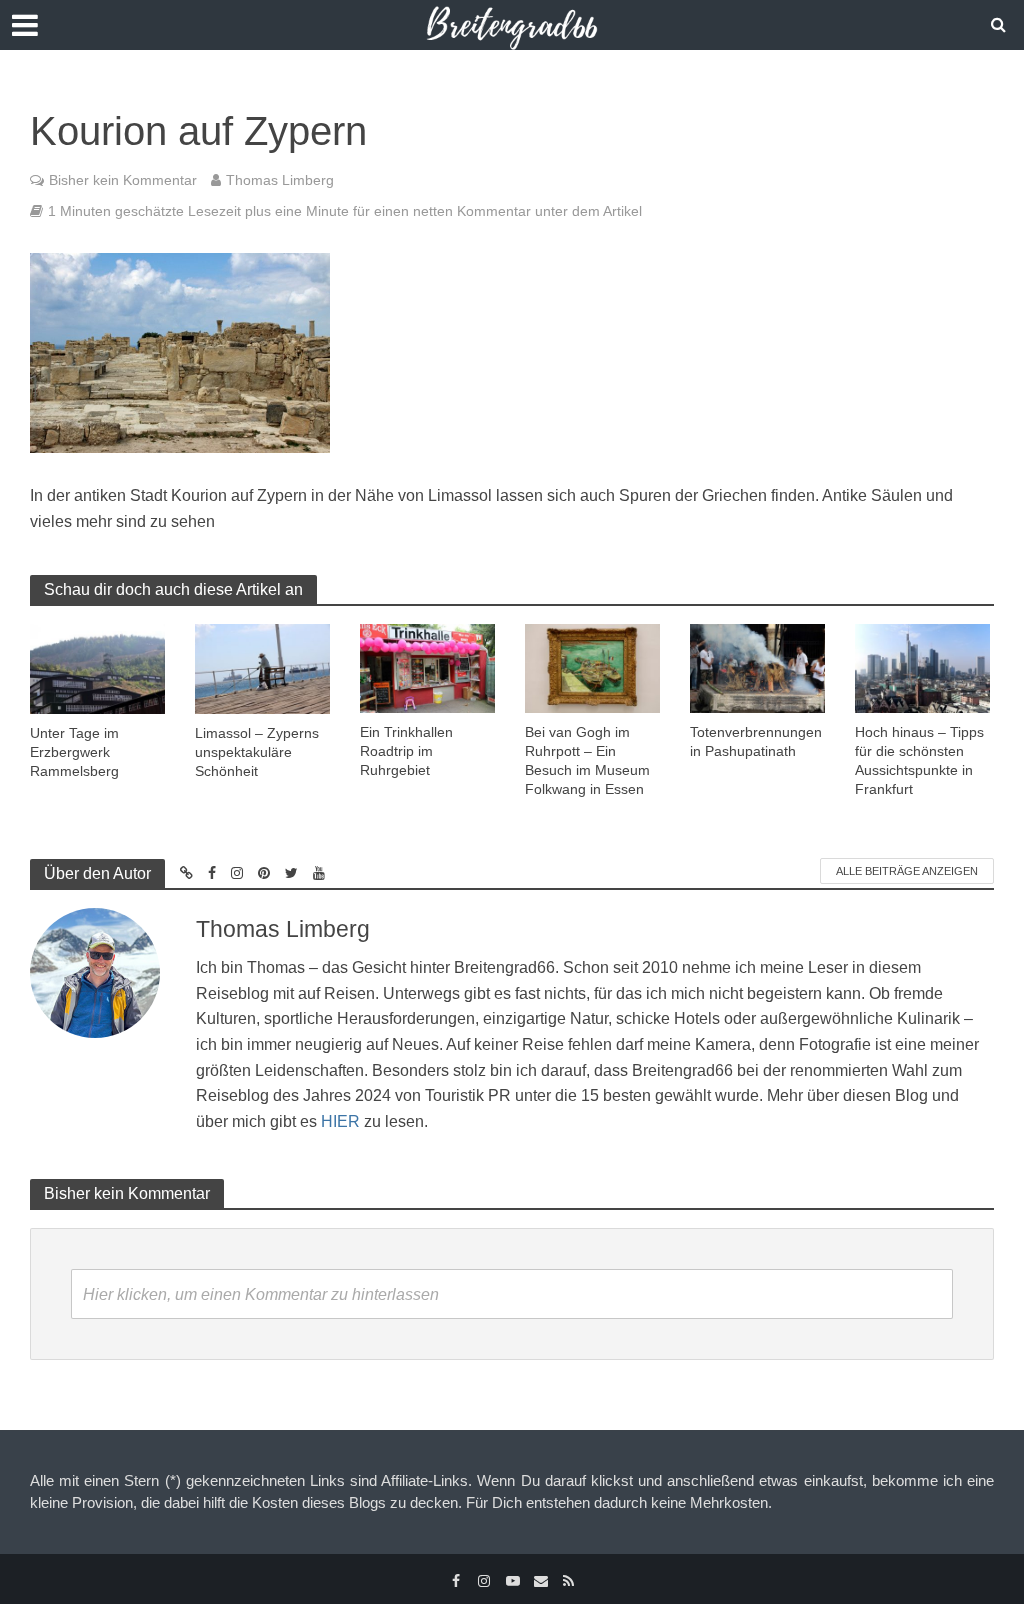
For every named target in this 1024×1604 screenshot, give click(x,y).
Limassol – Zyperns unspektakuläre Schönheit (257, 752)
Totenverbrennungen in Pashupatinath (756, 741)
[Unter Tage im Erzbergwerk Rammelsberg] (97, 667)
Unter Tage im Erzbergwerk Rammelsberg (74, 752)
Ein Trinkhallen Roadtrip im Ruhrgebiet (406, 751)
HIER (340, 1121)
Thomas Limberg (280, 180)
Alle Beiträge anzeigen (907, 871)
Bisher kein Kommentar (123, 180)
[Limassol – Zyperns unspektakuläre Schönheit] (262, 667)
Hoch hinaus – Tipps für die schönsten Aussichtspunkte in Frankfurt (919, 760)
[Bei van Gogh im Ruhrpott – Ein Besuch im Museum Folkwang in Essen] (592, 666)
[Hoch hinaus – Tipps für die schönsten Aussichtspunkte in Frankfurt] (922, 666)
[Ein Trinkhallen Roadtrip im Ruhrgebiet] (427, 666)
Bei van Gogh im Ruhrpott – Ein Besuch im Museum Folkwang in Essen (587, 760)
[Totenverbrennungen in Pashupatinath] (757, 666)
